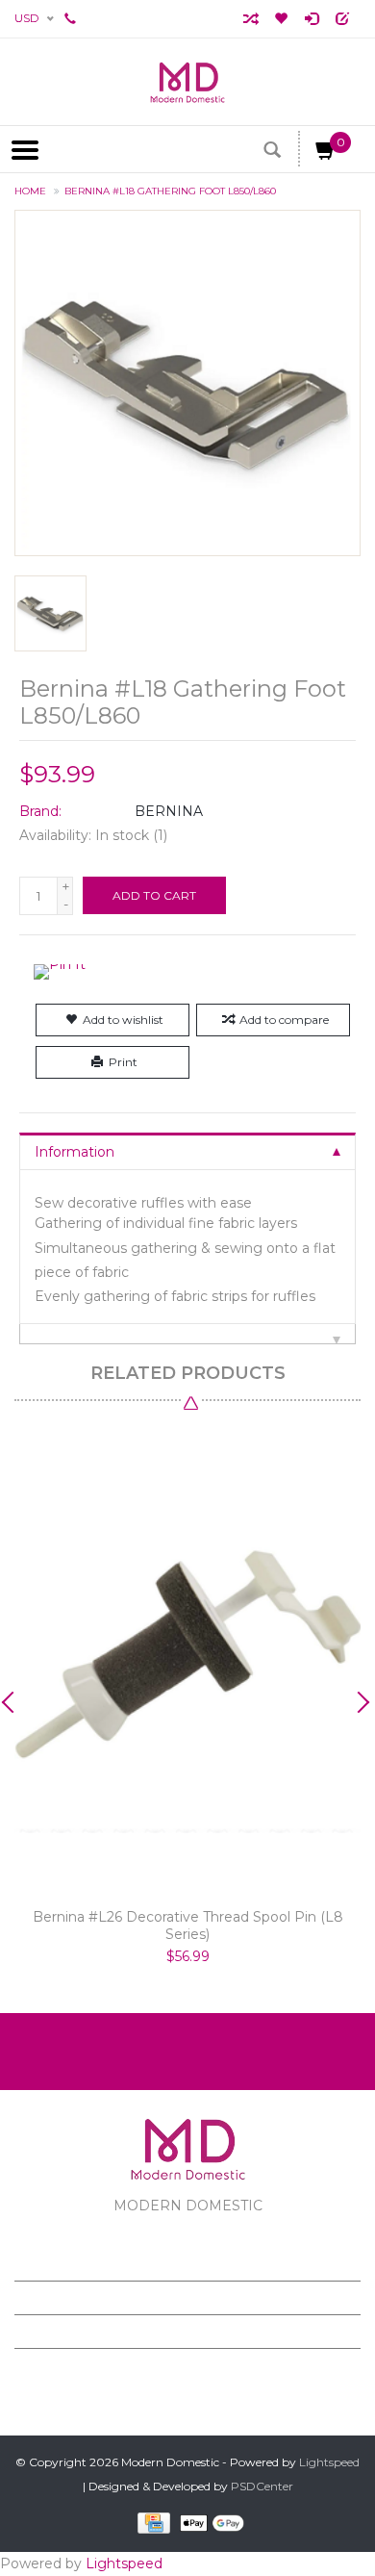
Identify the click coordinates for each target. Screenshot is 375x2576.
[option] (187, 1697)
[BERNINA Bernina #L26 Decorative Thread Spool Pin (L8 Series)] (187, 1660)
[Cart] (326, 154)
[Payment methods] (150, 2523)
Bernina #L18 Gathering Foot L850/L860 (170, 191)
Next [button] (361, 1702)
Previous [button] (14, 1702)
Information (75, 1152)
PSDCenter (262, 2486)
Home (30, 191)
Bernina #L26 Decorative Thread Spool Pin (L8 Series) (188, 1926)
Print (123, 1062)
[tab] (187, 1151)
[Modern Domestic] (187, 82)
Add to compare (284, 1020)
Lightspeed (329, 2462)
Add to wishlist (123, 1020)
